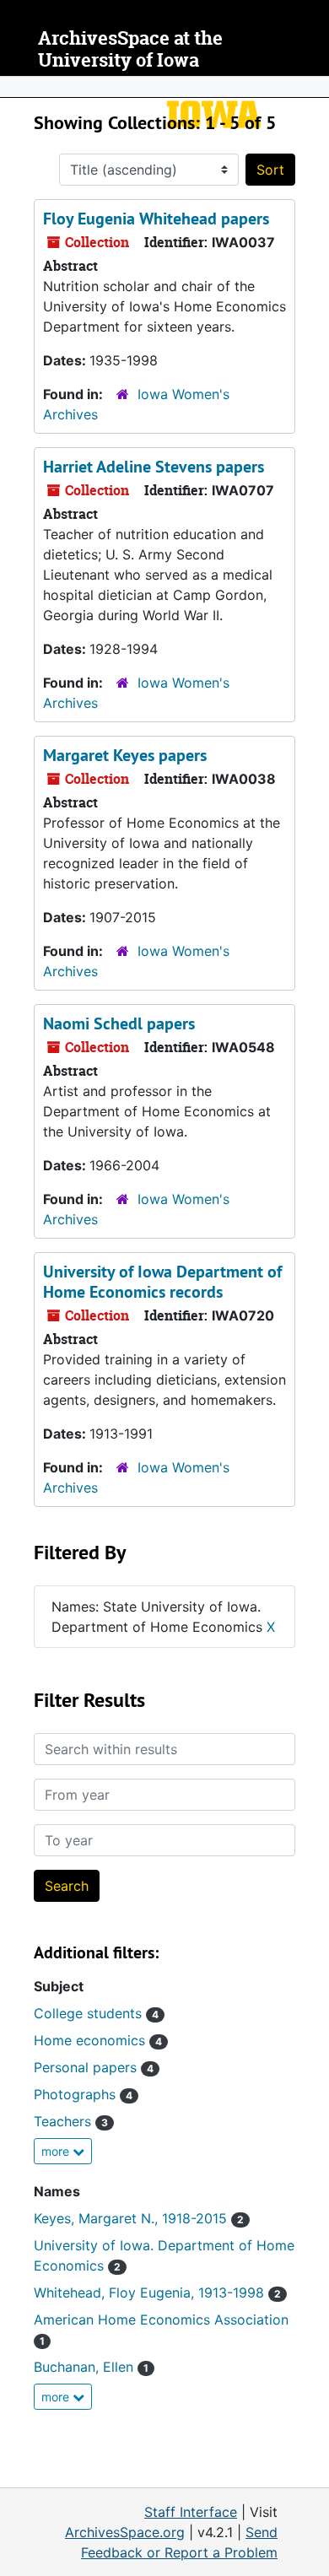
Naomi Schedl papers (119, 1023)
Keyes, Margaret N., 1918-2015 (139, 2218)
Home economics (98, 2040)
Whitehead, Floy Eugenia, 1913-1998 (157, 2292)
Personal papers (94, 2067)
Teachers (71, 2121)
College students (96, 2013)
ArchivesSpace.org (125, 2532)
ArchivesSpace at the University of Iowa (130, 49)
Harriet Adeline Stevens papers (154, 467)
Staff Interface (191, 2512)
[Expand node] (312, 87)
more (57, 2151)
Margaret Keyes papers (125, 755)
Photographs (83, 2094)
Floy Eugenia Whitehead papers (156, 219)
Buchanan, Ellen (91, 2367)
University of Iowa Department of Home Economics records (162, 1282)
